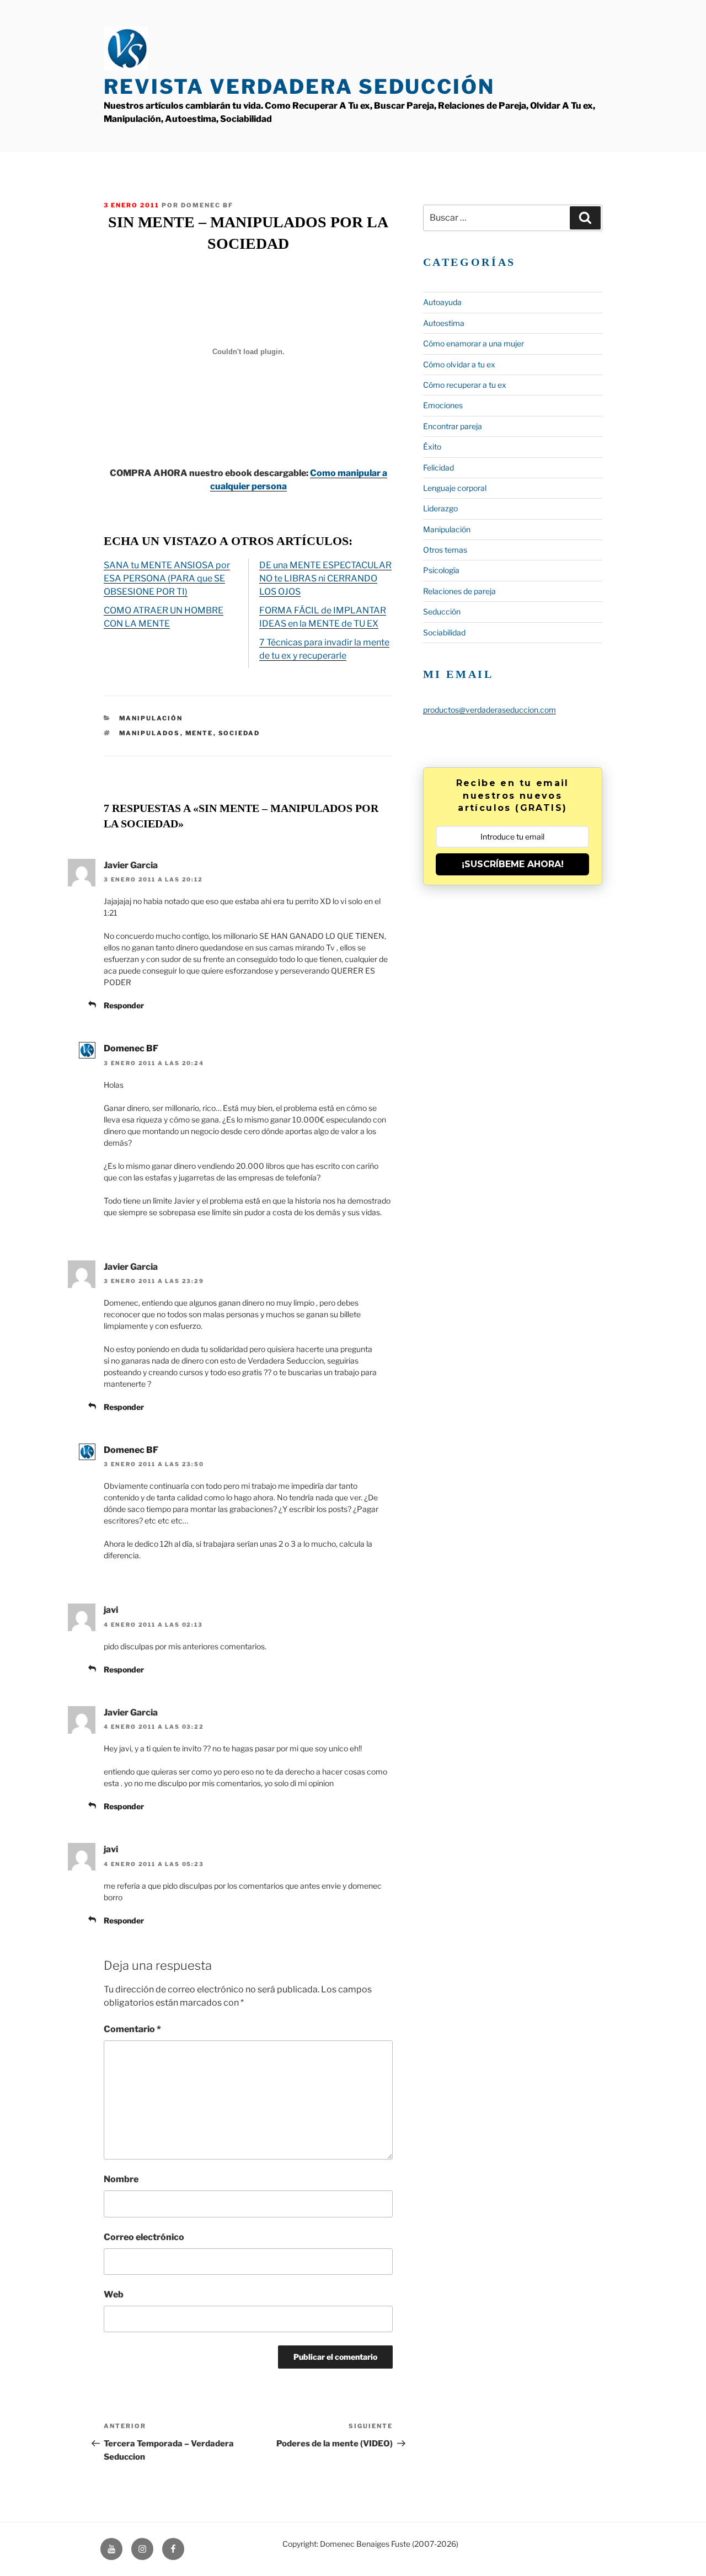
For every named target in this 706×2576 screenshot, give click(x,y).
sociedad (239, 733)
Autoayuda (442, 302)
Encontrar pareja (453, 426)
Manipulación (151, 718)
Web (114, 2294)
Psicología (441, 570)
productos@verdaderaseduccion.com (490, 710)
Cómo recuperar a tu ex (465, 385)
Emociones (443, 405)
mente (199, 733)
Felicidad (438, 467)
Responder (124, 1005)
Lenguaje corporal (455, 488)
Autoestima (444, 323)
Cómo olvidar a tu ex (459, 364)
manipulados (150, 733)
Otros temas (445, 550)
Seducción (442, 611)
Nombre (121, 2179)
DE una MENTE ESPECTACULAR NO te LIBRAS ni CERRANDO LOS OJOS (325, 578)
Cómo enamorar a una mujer (474, 343)
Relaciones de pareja (459, 591)
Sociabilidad (444, 632)
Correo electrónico (144, 2237)
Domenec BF (131, 1048)
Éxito (432, 447)
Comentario (132, 2029)
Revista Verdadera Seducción (299, 87)
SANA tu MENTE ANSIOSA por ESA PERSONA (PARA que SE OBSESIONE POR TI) (167, 578)
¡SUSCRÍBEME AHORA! (513, 864)
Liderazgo (440, 508)
